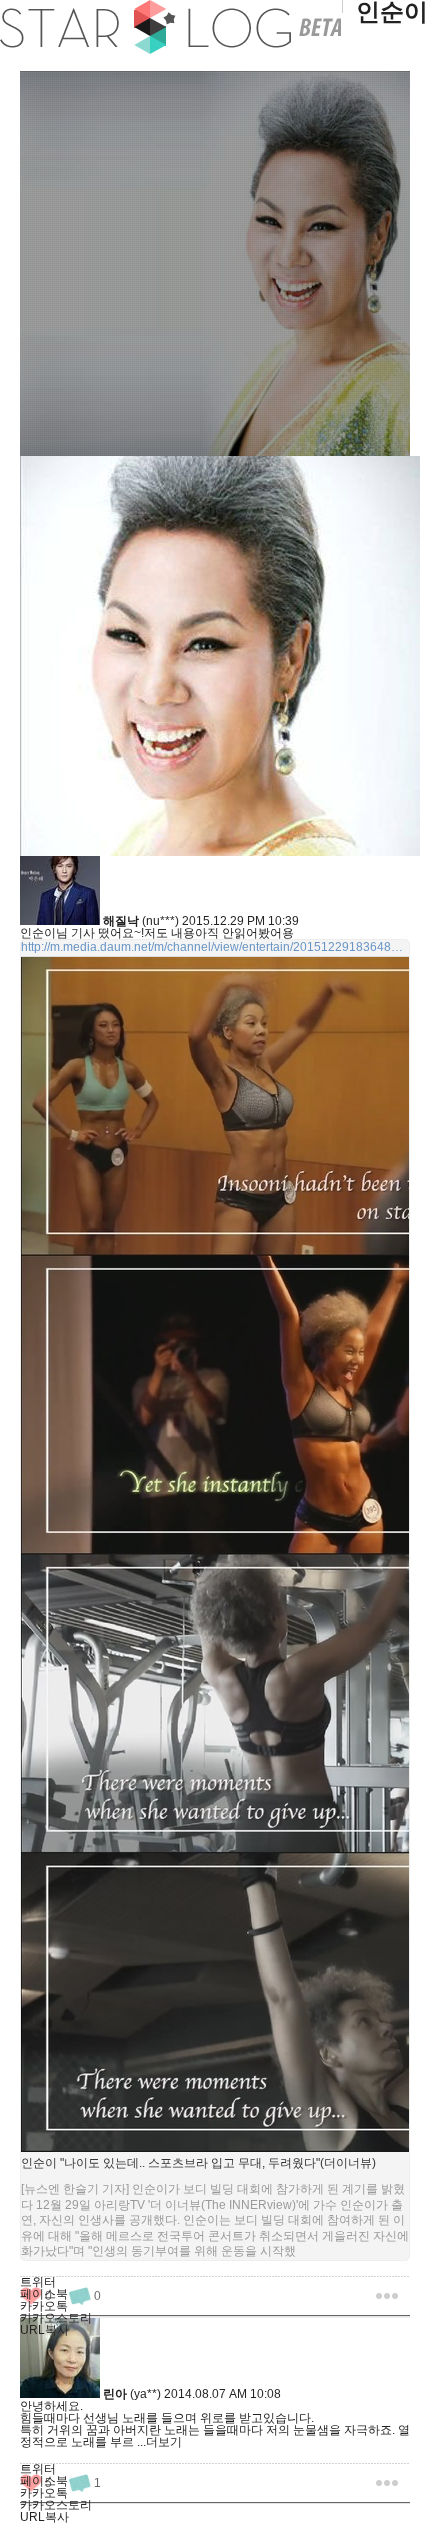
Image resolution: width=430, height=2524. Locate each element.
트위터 (38, 2282)
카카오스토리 (56, 2318)
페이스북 (44, 2294)
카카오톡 (44, 2306)
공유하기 (387, 2295)
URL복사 (44, 2330)
